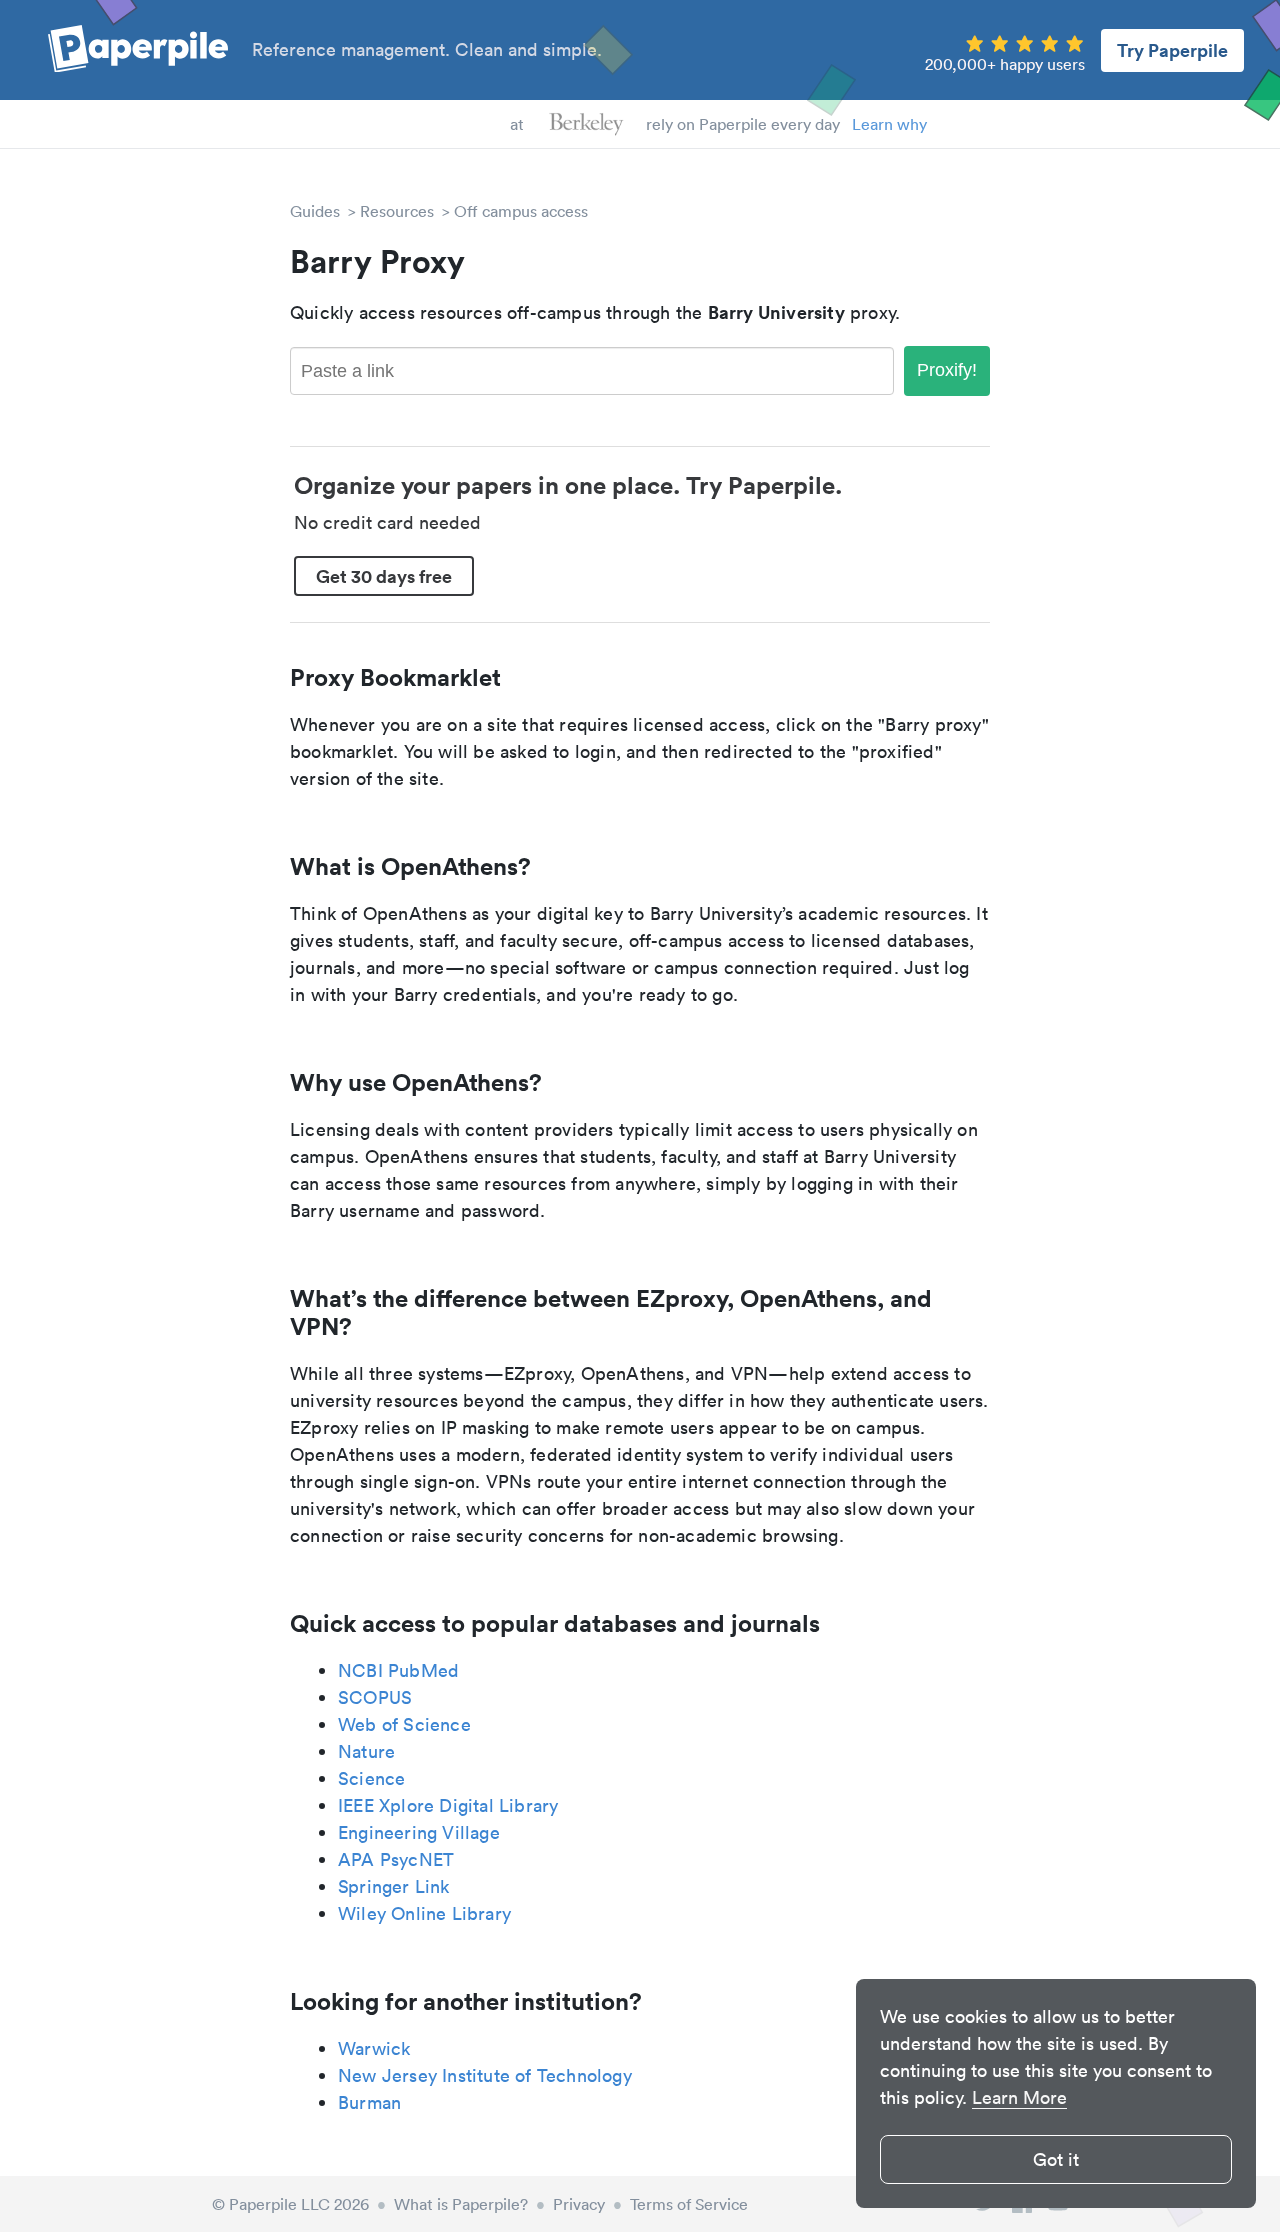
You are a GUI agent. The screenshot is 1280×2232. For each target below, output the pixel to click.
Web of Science (404, 1724)
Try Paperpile (1172, 50)
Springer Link (394, 1886)
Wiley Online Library (424, 1913)
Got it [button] (1056, 2159)
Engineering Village (419, 1832)
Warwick (374, 2048)
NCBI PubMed (398, 1670)
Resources (397, 211)
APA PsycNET (396, 1859)
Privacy (579, 2204)
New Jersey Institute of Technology (485, 2075)
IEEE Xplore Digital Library (448, 1805)
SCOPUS (375, 1697)
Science (371, 1778)
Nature (366, 1751)
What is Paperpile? (461, 2204)
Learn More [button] (1019, 2097)
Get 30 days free (384, 576)
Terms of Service (689, 2204)
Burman (369, 2102)
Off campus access (521, 211)
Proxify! (947, 370)
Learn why (889, 124)
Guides (315, 211)
